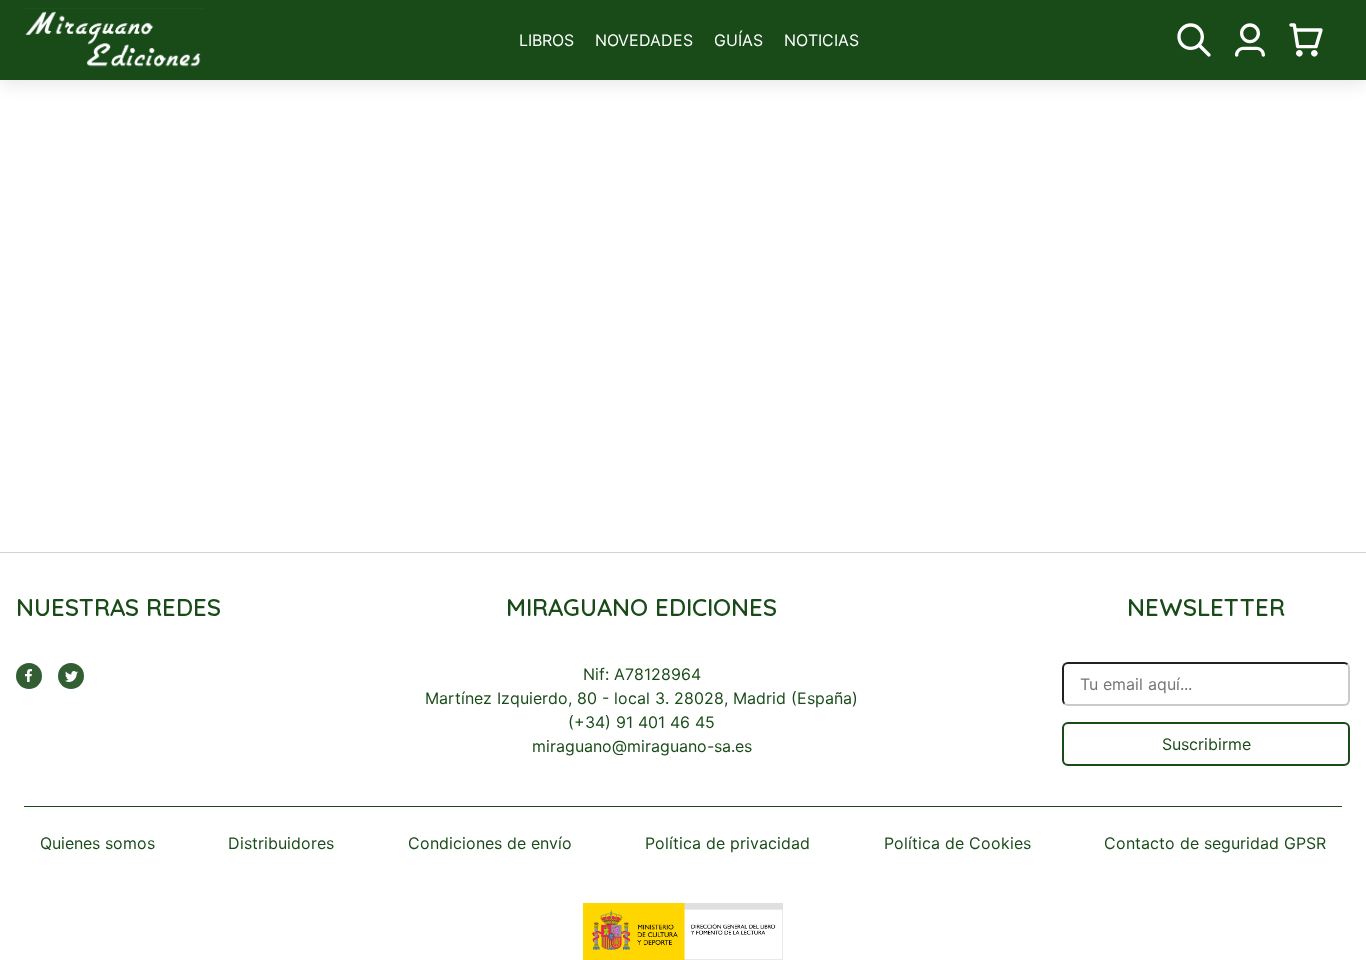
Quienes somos (97, 843)
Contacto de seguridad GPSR (1215, 843)
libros (546, 40)
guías (738, 40)
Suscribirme (1206, 744)
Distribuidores (281, 843)
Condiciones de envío (490, 843)
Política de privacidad (727, 843)
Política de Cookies (957, 843)
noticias (821, 40)
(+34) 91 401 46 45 (641, 722)
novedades (644, 40)
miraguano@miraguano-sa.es (642, 746)
